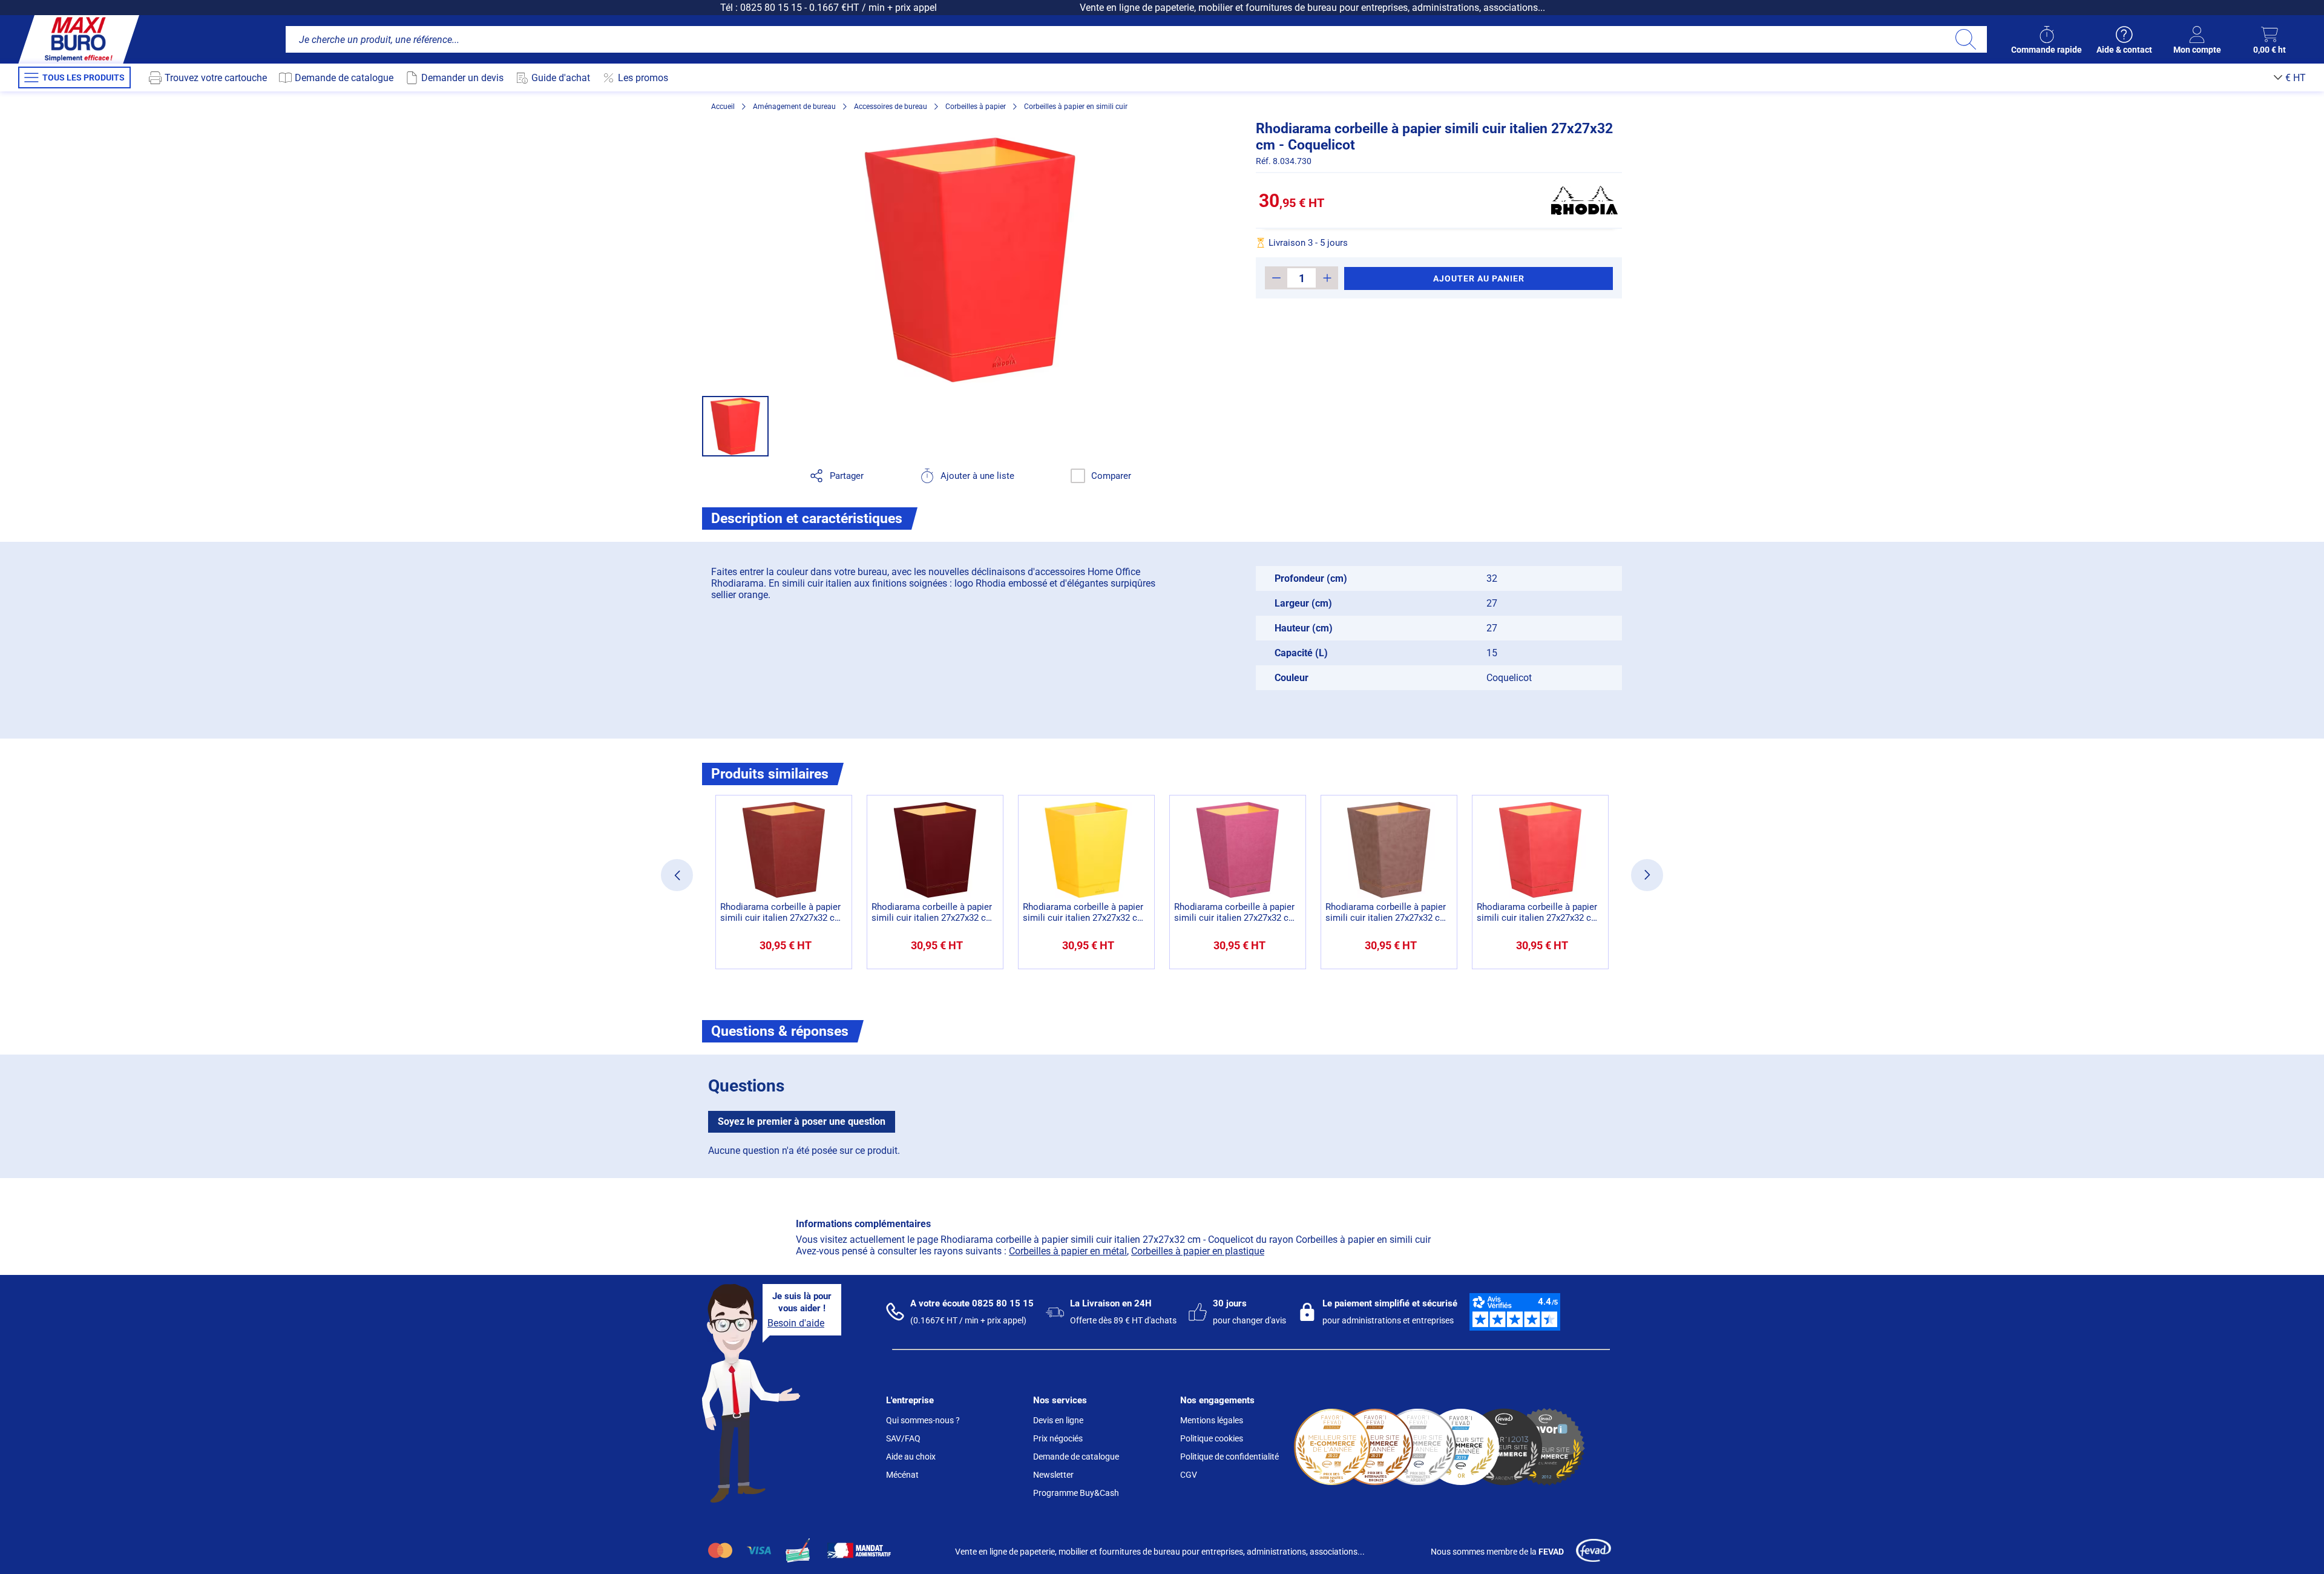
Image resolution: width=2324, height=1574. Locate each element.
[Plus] (1327, 278)
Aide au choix (911, 1457)
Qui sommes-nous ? (923, 1420)
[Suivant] (1647, 875)
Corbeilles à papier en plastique (1198, 1251)
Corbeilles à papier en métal (1068, 1251)
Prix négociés (1058, 1438)
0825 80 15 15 (771, 8)
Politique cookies (1212, 1438)
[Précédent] (677, 875)
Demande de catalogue (1076, 1457)
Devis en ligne (1058, 1420)
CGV (1189, 1475)
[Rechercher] (1965, 39)
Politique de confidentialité (1229, 1457)
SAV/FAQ (903, 1438)
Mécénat (902, 1475)
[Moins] (1276, 278)
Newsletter (1053, 1475)
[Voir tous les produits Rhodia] (1584, 200)
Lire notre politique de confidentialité (99, 1476)
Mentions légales (1212, 1420)
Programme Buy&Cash (1076, 1493)
